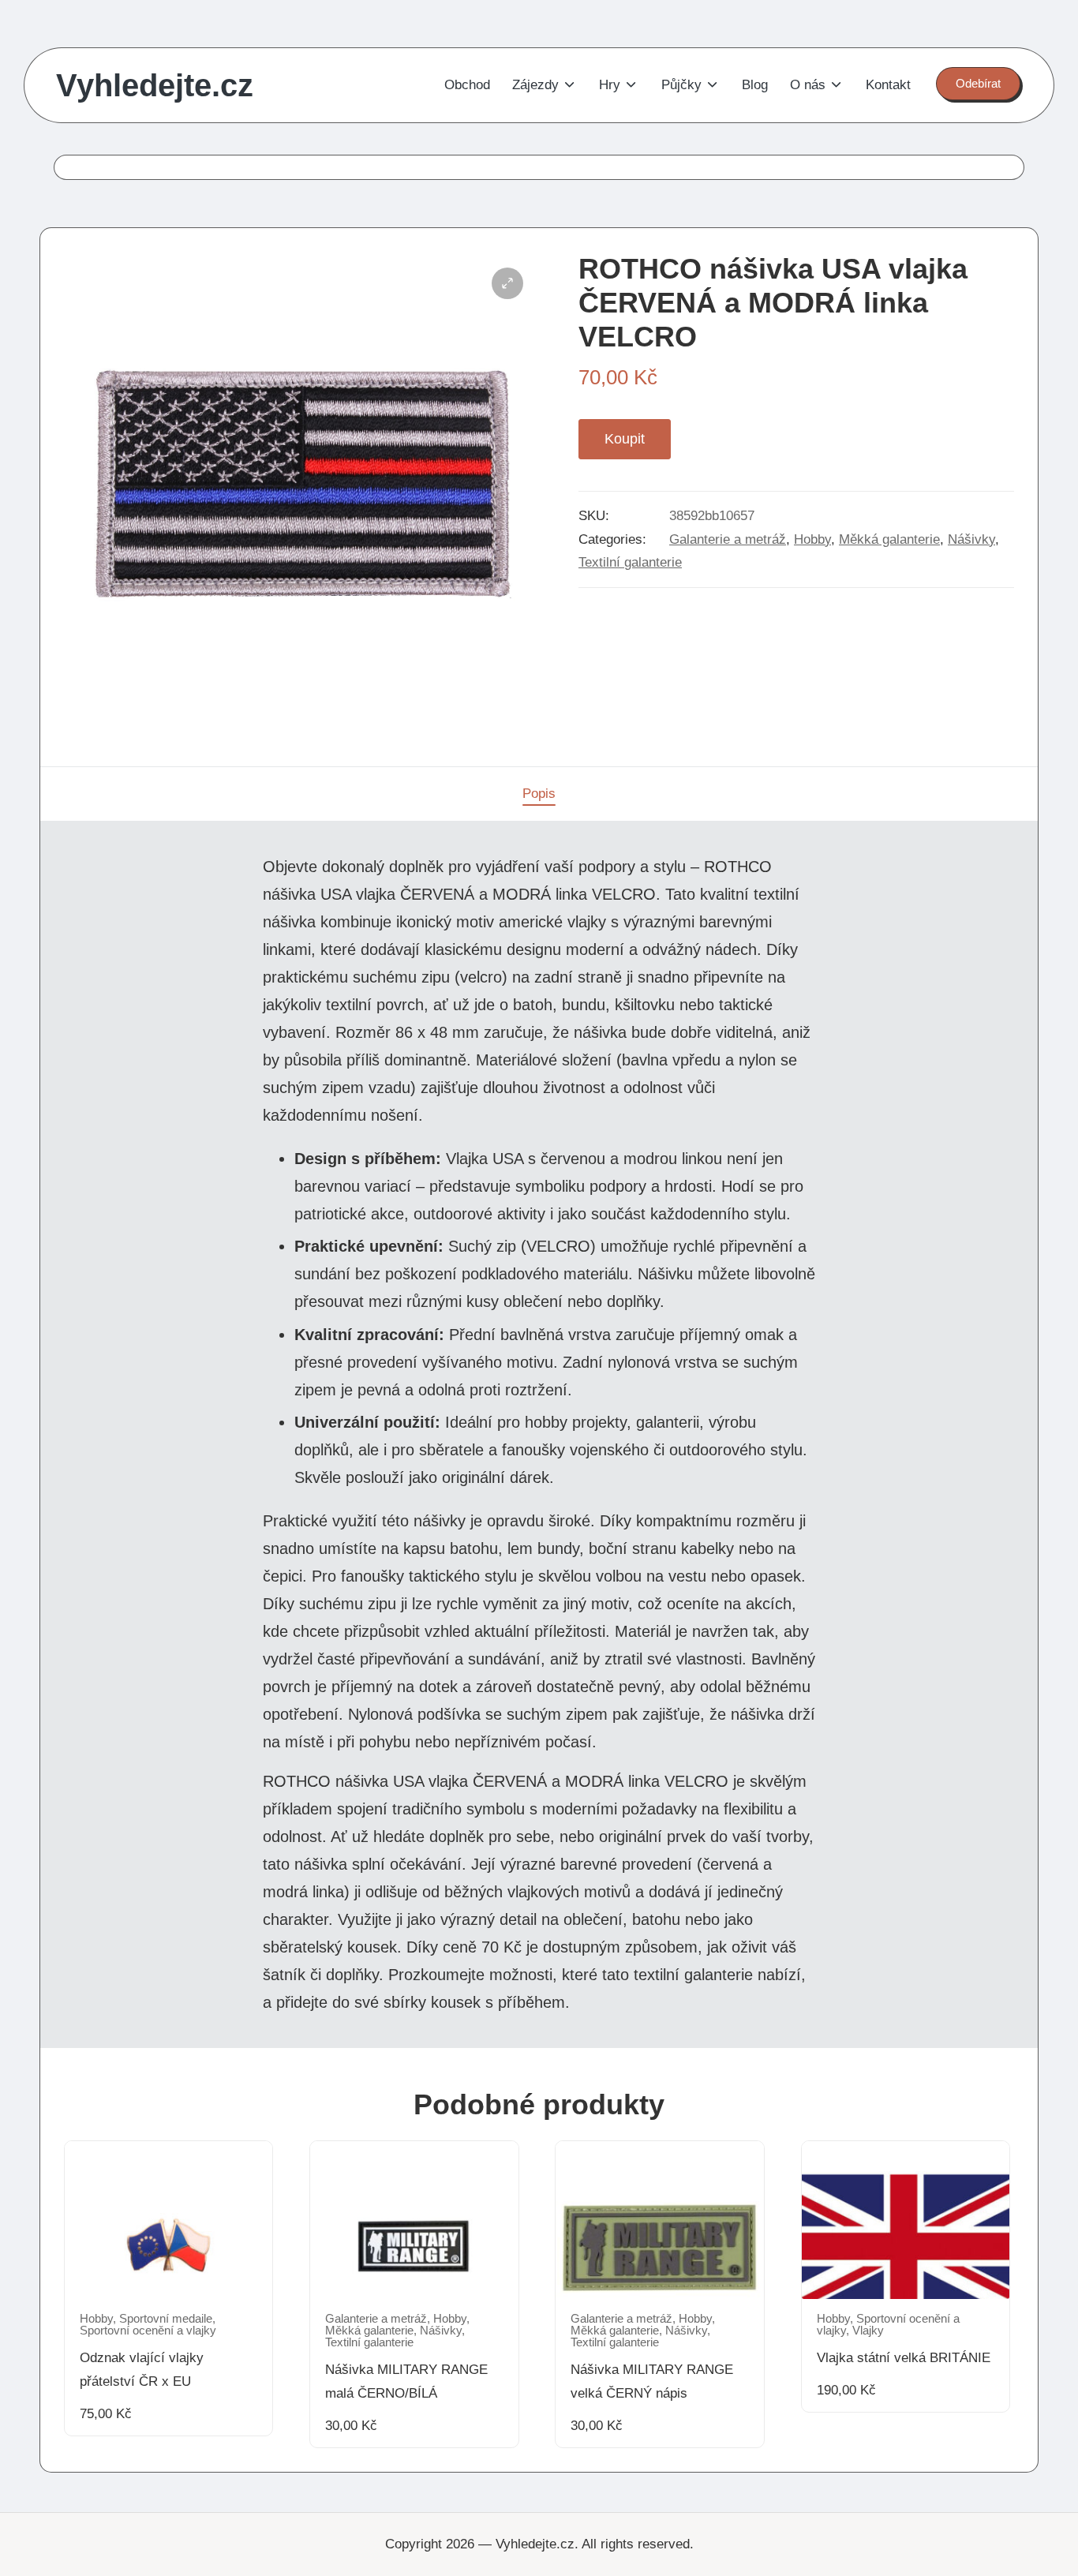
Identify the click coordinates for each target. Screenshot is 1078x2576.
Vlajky (868, 2331)
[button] (978, 84)
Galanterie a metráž (728, 539)
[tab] (539, 794)
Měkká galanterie (889, 539)
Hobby (812, 539)
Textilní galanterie (630, 562)
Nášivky (971, 539)
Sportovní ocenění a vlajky (148, 2331)
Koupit (625, 439)
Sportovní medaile (166, 2319)
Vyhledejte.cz (155, 85)
